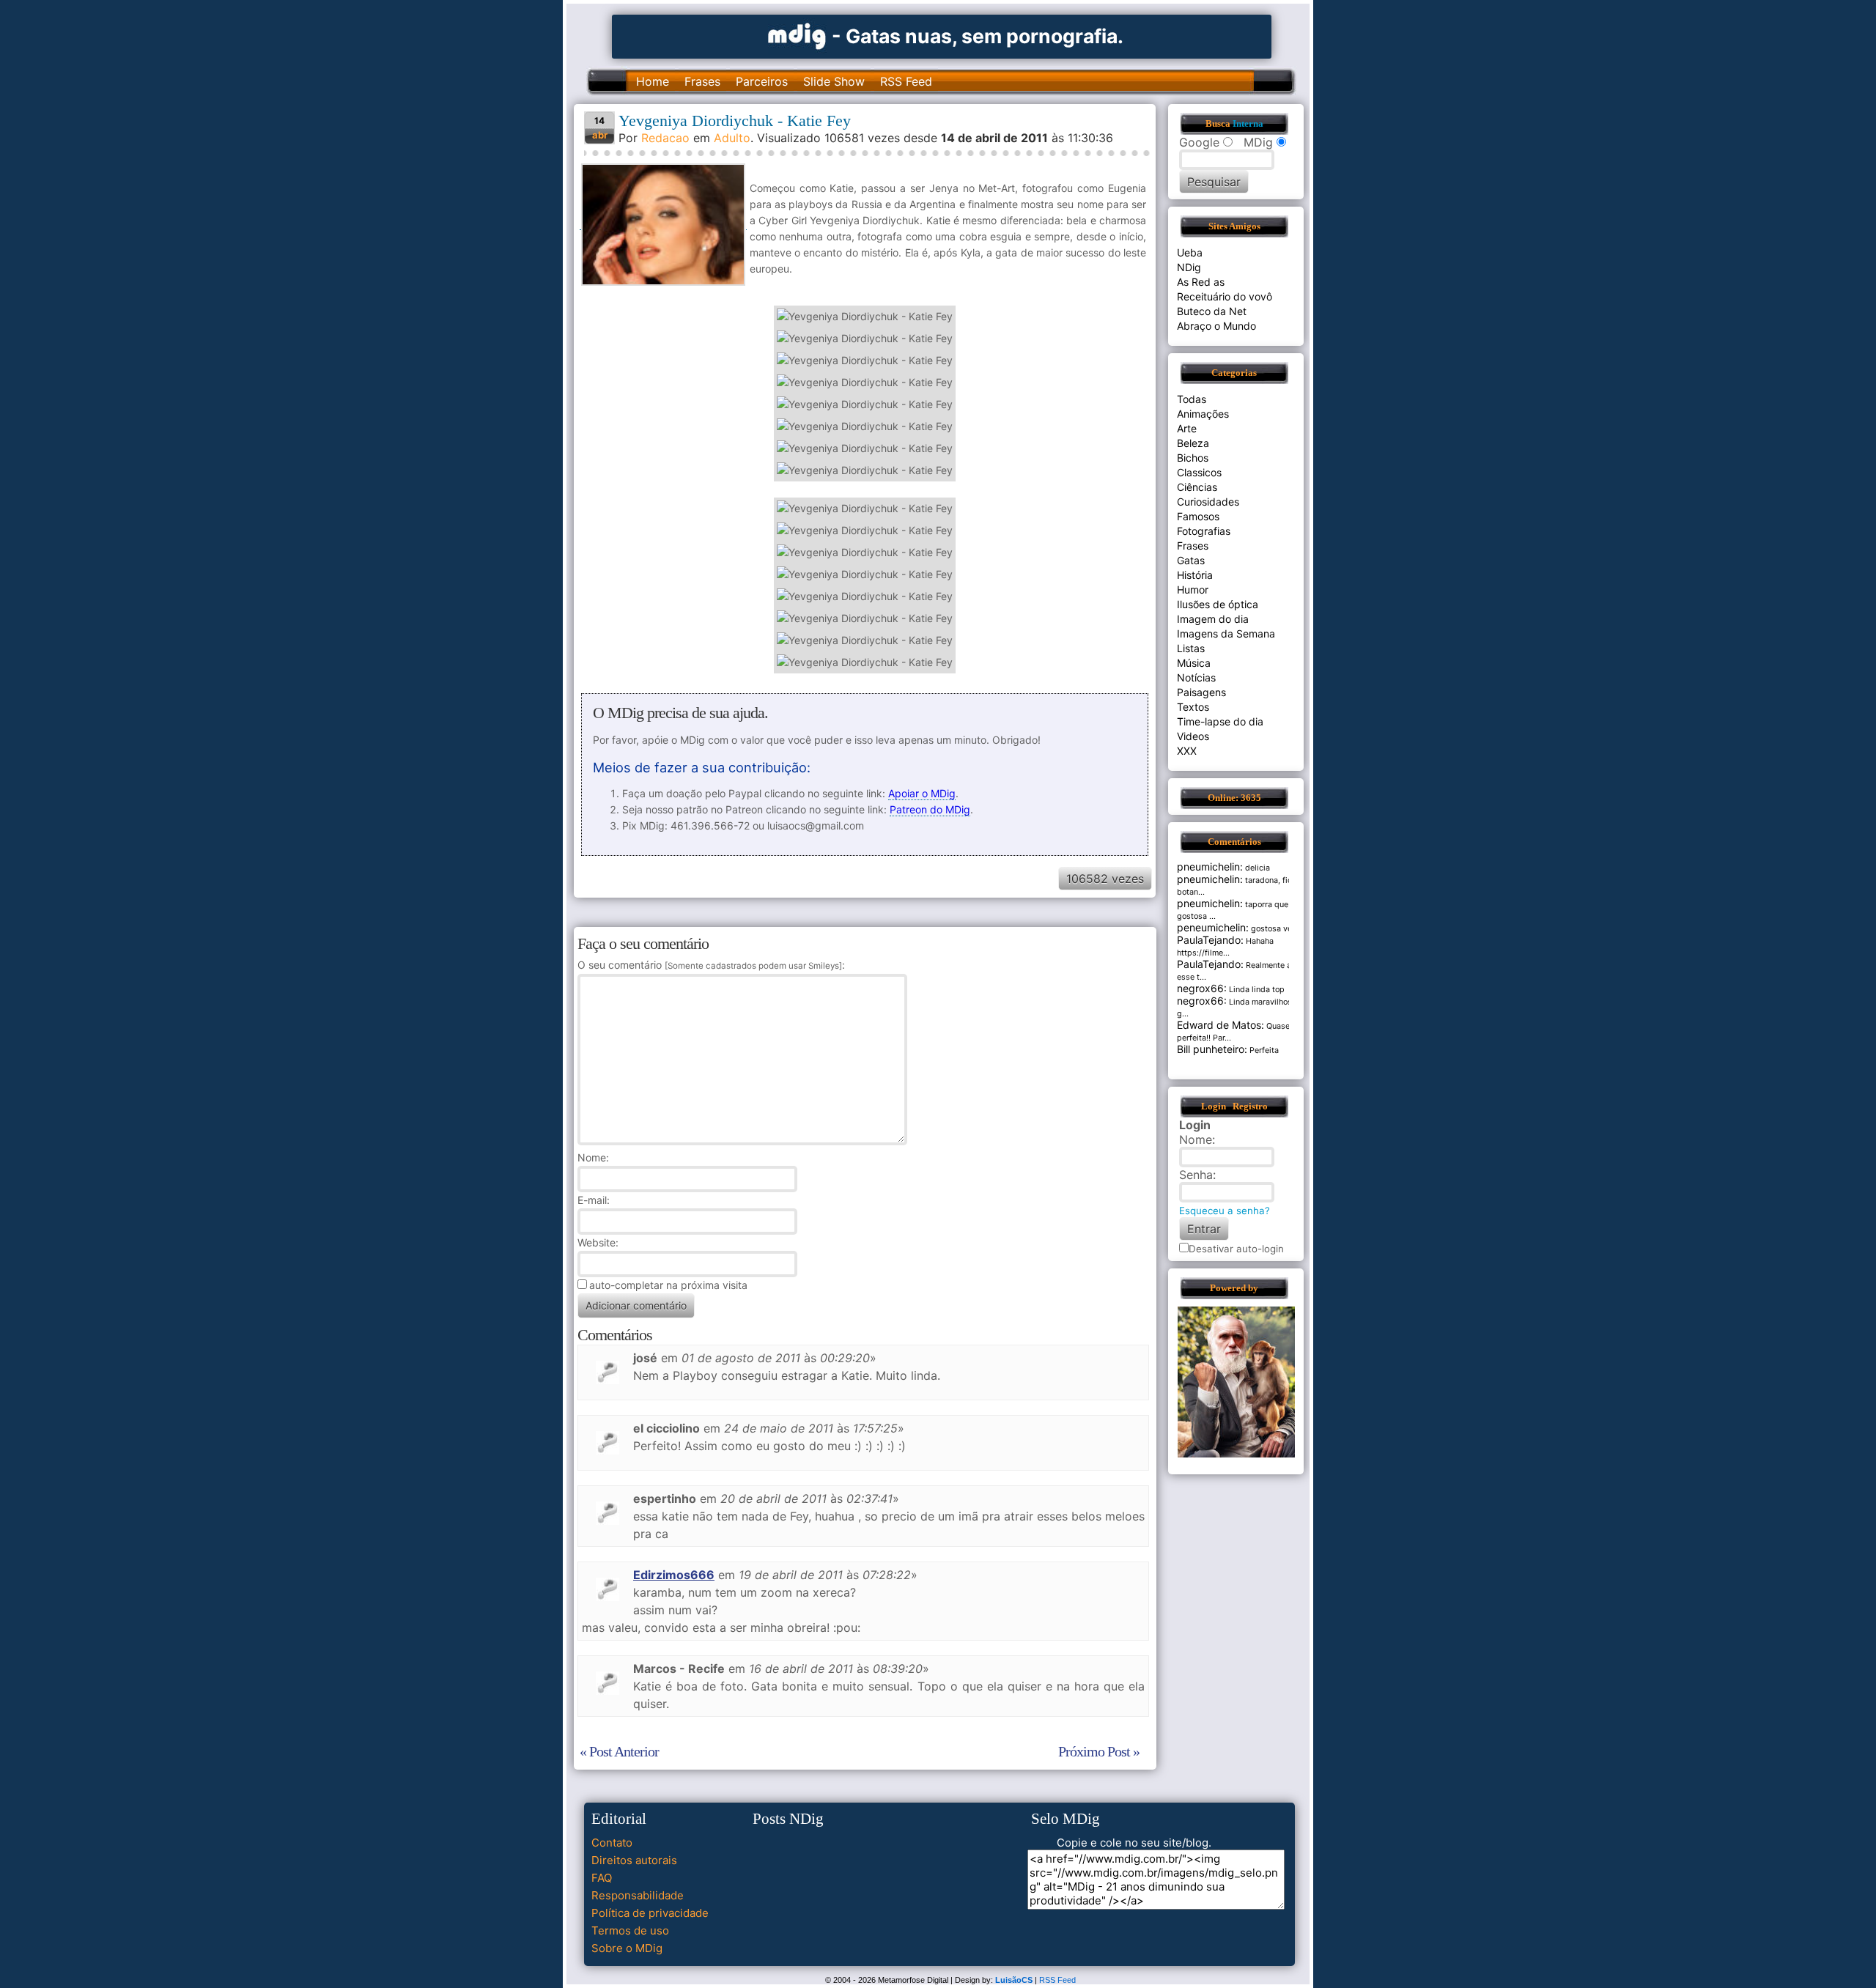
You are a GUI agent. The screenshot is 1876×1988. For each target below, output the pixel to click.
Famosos (1198, 516)
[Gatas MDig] (797, 35)
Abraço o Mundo (1216, 326)
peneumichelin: (1213, 927)
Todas (1192, 399)
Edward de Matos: (1220, 1025)
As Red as (1201, 282)
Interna (1248, 124)
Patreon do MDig (930, 809)
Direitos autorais (634, 1860)
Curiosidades (1208, 502)
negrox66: (1202, 988)
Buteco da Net (1212, 311)
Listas (1191, 648)
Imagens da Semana (1226, 633)
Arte (1187, 428)
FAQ (602, 1878)
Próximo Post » (1099, 1751)
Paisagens (1201, 692)
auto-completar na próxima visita (668, 1285)
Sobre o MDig (627, 1948)
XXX (1187, 751)
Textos (1193, 707)
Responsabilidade (638, 1895)
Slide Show (834, 81)
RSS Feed (906, 81)
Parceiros (762, 81)
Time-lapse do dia (1220, 721)
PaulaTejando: (1210, 940)
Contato (612, 1843)
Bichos (1193, 458)
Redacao (665, 138)
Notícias (1196, 677)
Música (1194, 663)
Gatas (1191, 560)
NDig (1189, 267)
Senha (1196, 1175)
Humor (1193, 590)
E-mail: (594, 1200)
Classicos (1199, 472)
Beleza (1193, 443)
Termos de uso (630, 1930)
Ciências (1197, 487)
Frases (702, 81)
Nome (592, 1157)
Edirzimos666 (674, 1575)
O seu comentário (710, 965)
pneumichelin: (1210, 866)
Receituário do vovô (1225, 296)
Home (653, 81)
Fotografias (1204, 531)
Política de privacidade (650, 1913)
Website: (598, 1242)
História (1195, 575)
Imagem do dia (1213, 619)
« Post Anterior (619, 1751)
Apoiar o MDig (922, 793)
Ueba (1190, 252)
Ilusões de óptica (1218, 604)
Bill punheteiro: (1212, 1049)
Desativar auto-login (1236, 1249)
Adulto (732, 138)
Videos (1193, 736)
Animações (1203, 414)
